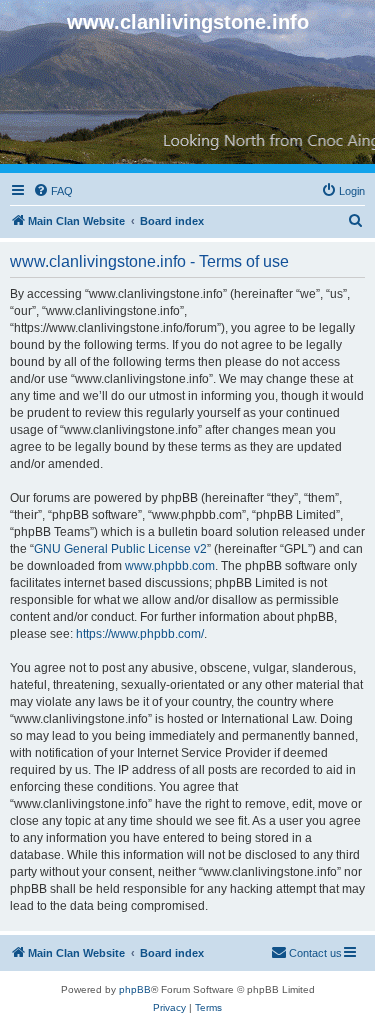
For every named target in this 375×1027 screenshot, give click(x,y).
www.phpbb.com (170, 566)
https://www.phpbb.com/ (140, 634)
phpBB (135, 989)
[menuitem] (53, 191)
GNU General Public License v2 (120, 549)
